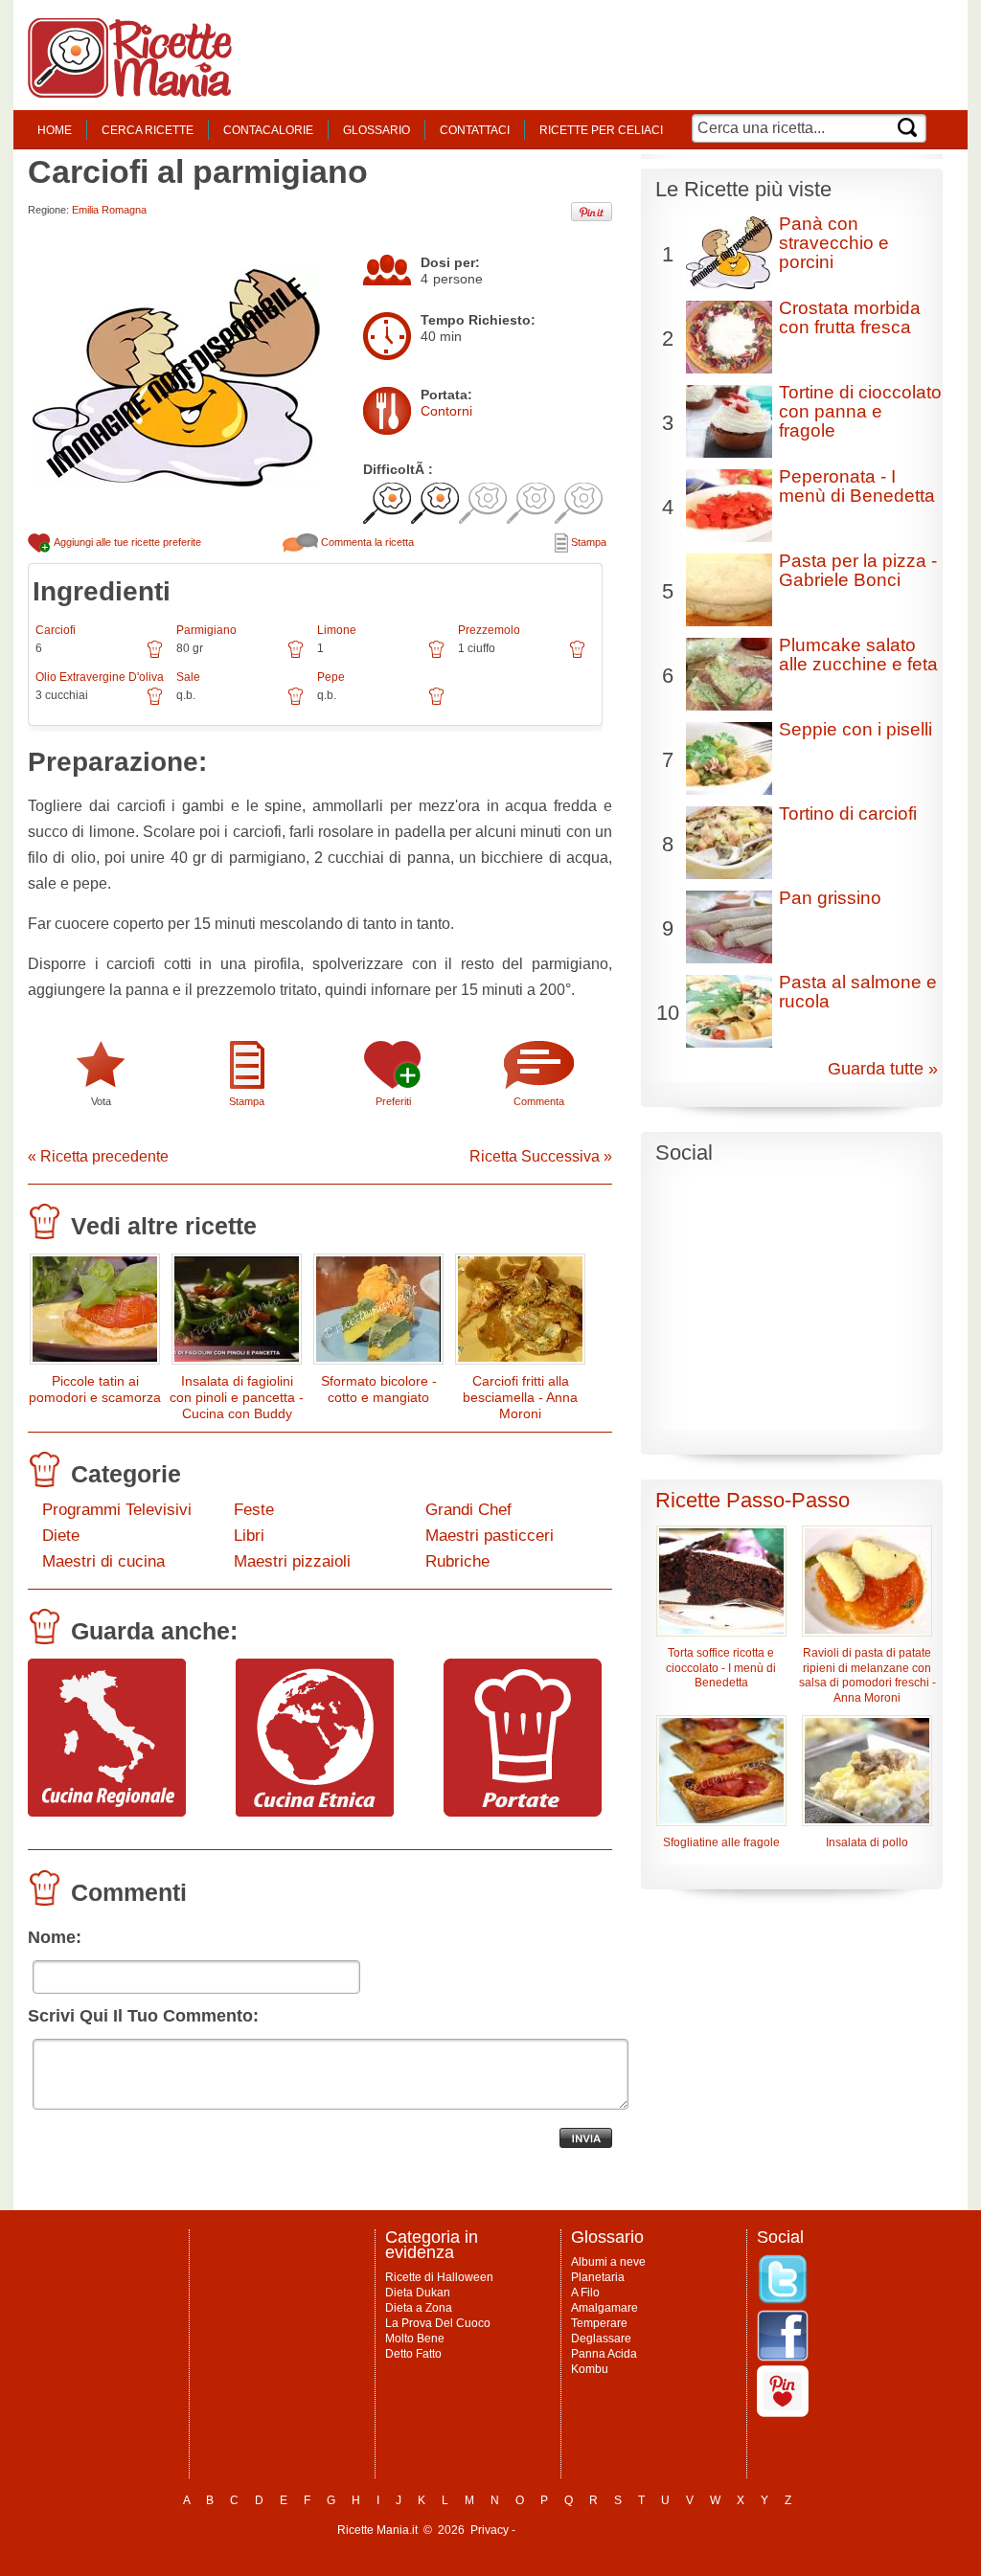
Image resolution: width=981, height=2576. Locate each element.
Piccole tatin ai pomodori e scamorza (95, 1389)
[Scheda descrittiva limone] (436, 656)
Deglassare (601, 2339)
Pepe (331, 677)
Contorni (446, 411)
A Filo (585, 2293)
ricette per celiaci (601, 130)
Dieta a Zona (419, 2308)
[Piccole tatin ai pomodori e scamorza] (95, 1313)
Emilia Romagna (109, 210)
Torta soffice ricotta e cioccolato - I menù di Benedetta (721, 1668)
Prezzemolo (489, 630)
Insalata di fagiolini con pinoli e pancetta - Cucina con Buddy (237, 1397)
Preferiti (393, 1101)
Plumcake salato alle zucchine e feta (858, 655)
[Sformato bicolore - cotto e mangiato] (378, 1313)
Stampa (587, 542)
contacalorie (268, 130)
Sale (188, 677)
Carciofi (56, 630)
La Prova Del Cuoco (438, 2323)
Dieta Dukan (418, 2293)
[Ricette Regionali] (107, 1812)
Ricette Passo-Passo (753, 1500)
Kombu (590, 2369)
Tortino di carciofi (848, 813)
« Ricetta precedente (98, 1156)
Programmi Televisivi (117, 1510)
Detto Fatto (413, 2354)
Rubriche (457, 1561)
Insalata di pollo (867, 1842)
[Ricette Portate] (523, 1812)
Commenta (539, 1101)
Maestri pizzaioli (292, 1561)
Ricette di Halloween (439, 2277)
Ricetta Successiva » (541, 1156)
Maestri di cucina (103, 1561)
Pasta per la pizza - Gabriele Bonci (858, 570)
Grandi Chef (468, 1510)
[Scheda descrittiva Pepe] (436, 703)
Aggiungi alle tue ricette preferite (126, 542)
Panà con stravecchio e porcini (834, 243)
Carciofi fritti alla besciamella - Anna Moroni (520, 1397)
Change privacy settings (581, 2530)
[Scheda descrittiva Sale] (296, 703)
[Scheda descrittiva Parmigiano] (296, 656)
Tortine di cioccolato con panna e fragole (860, 411)
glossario (376, 130)
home (55, 130)
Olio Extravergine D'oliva (100, 677)
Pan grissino (830, 898)
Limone (337, 630)
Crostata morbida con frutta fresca (850, 317)
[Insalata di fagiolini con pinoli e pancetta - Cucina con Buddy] (237, 1313)
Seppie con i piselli (856, 729)
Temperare (599, 2323)
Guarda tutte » (883, 1069)
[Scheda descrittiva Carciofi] (155, 656)
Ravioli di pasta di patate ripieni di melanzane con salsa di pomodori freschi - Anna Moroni (867, 1676)
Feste (254, 1510)
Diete (61, 1536)
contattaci (475, 130)
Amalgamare (605, 2308)
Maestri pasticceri (490, 1536)
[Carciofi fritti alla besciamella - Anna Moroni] (520, 1313)
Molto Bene (415, 2339)
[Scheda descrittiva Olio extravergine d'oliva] (155, 703)
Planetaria (598, 2277)
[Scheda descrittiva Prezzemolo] (577, 656)
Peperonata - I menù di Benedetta (857, 486)
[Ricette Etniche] (315, 1812)
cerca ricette (148, 130)
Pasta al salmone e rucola (858, 992)
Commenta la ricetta (366, 542)
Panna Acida (604, 2354)
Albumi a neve (608, 2262)
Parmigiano (206, 630)
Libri (249, 1536)
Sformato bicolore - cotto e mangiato (379, 1389)
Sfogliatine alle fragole (721, 1842)
